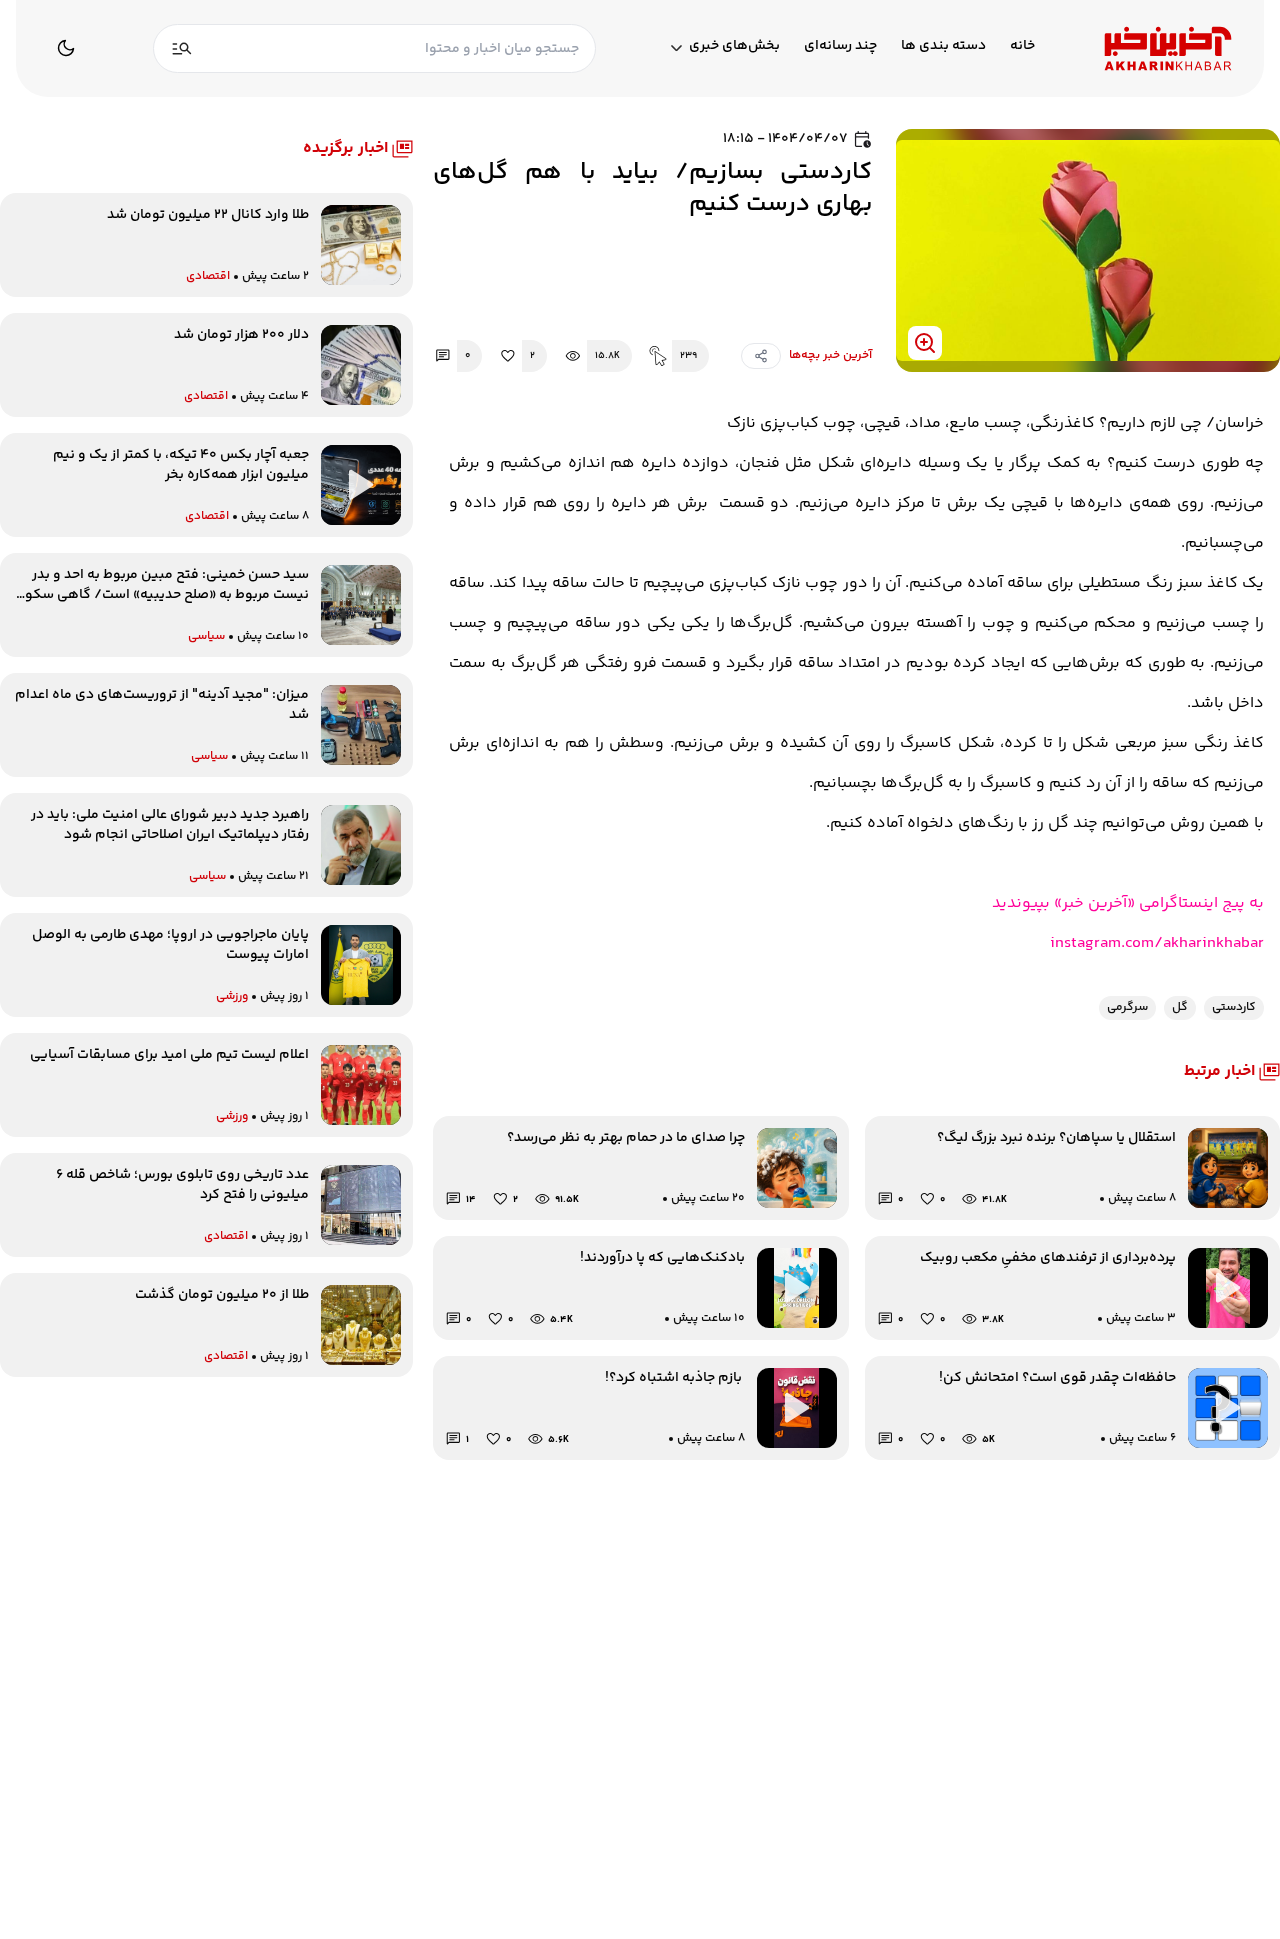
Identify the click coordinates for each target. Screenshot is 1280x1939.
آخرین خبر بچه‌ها (830, 356)
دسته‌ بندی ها (943, 46)
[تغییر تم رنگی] (66, 48)
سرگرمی (1127, 1007)
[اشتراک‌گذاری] (761, 356)
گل (1180, 1007)
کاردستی (1234, 1007)
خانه (1022, 46)
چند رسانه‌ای (840, 46)
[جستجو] (182, 48)
